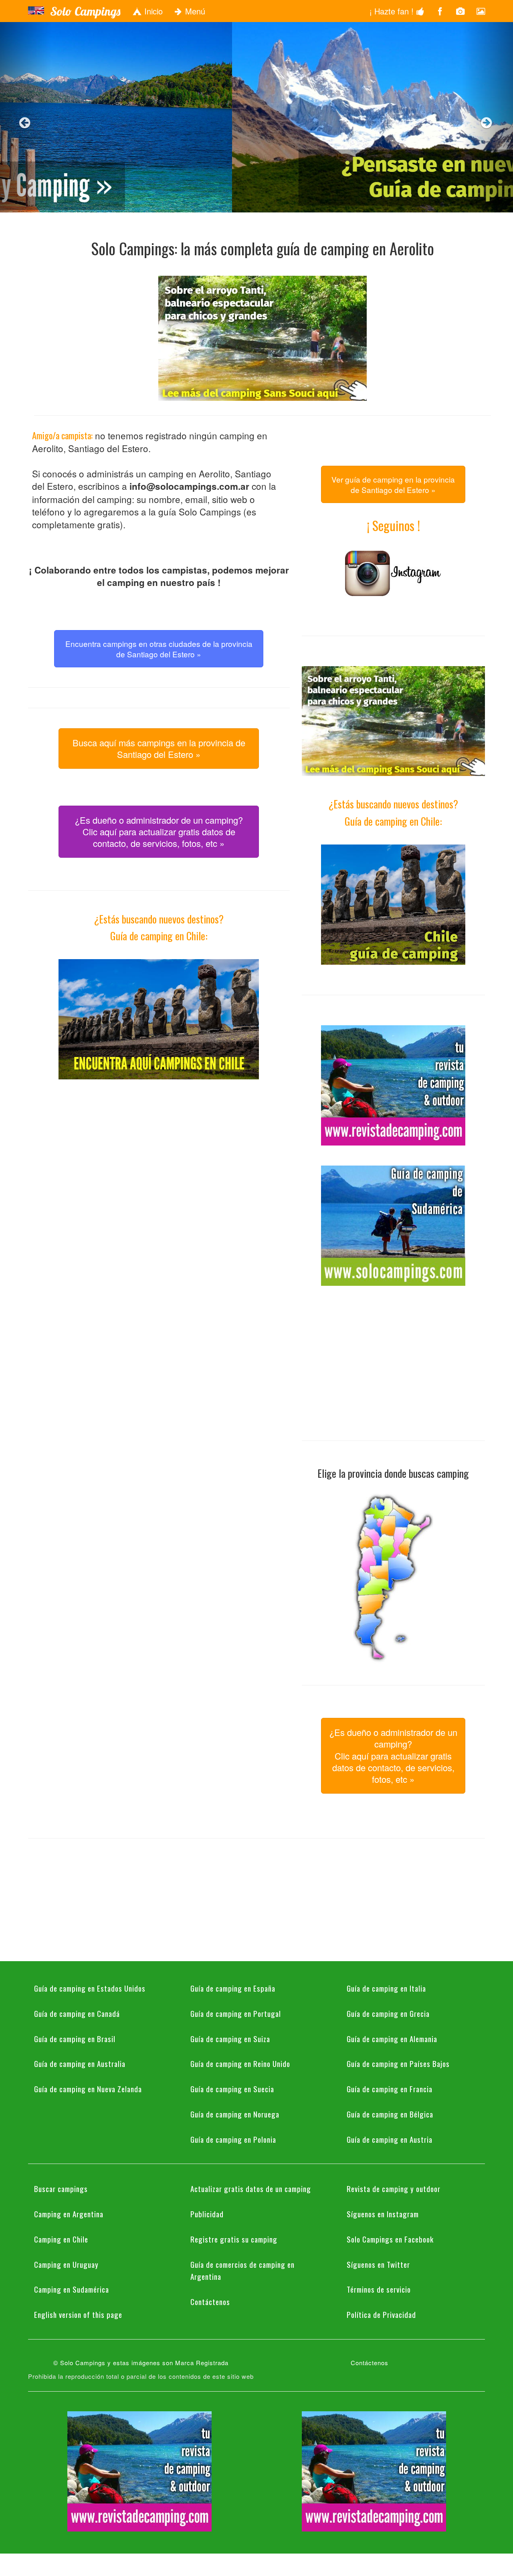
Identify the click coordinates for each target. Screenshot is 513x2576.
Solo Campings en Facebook (390, 2239)
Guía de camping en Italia (386, 1988)
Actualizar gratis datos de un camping (251, 2188)
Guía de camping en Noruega (235, 2114)
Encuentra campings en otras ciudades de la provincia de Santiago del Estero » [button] (159, 649)
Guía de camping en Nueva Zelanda (88, 2089)
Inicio (152, 11)
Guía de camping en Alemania (392, 2039)
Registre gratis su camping (234, 2239)
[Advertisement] (159, 1156)
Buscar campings (61, 2188)
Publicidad (207, 2214)
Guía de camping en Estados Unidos (90, 1988)
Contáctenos (210, 2301)
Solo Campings (85, 11)
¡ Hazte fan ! (393, 11)
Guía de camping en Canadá (77, 2013)
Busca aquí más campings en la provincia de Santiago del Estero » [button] (159, 748)
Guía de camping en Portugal (236, 2013)
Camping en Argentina (69, 2214)
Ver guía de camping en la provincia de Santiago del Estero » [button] (393, 484)
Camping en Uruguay (66, 2264)
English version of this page (78, 2314)
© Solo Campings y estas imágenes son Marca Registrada (141, 2363)
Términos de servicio (379, 2289)
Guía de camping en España (233, 1988)
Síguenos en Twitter (378, 2264)
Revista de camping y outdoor (394, 2188)
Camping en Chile (61, 2239)
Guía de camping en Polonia (233, 2139)
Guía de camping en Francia (390, 2089)
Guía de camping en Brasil (75, 2039)
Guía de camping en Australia (80, 2063)
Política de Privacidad (381, 2314)
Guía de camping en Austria (390, 2139)
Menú (194, 11)
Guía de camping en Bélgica (390, 2114)
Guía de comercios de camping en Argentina (242, 2270)
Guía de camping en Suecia (232, 2089)
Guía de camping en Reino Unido (240, 2063)
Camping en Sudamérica (72, 2289)
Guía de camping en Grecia (388, 2013)
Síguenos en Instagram (383, 2214)
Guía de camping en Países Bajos (398, 2063)
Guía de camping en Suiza (230, 2039)
